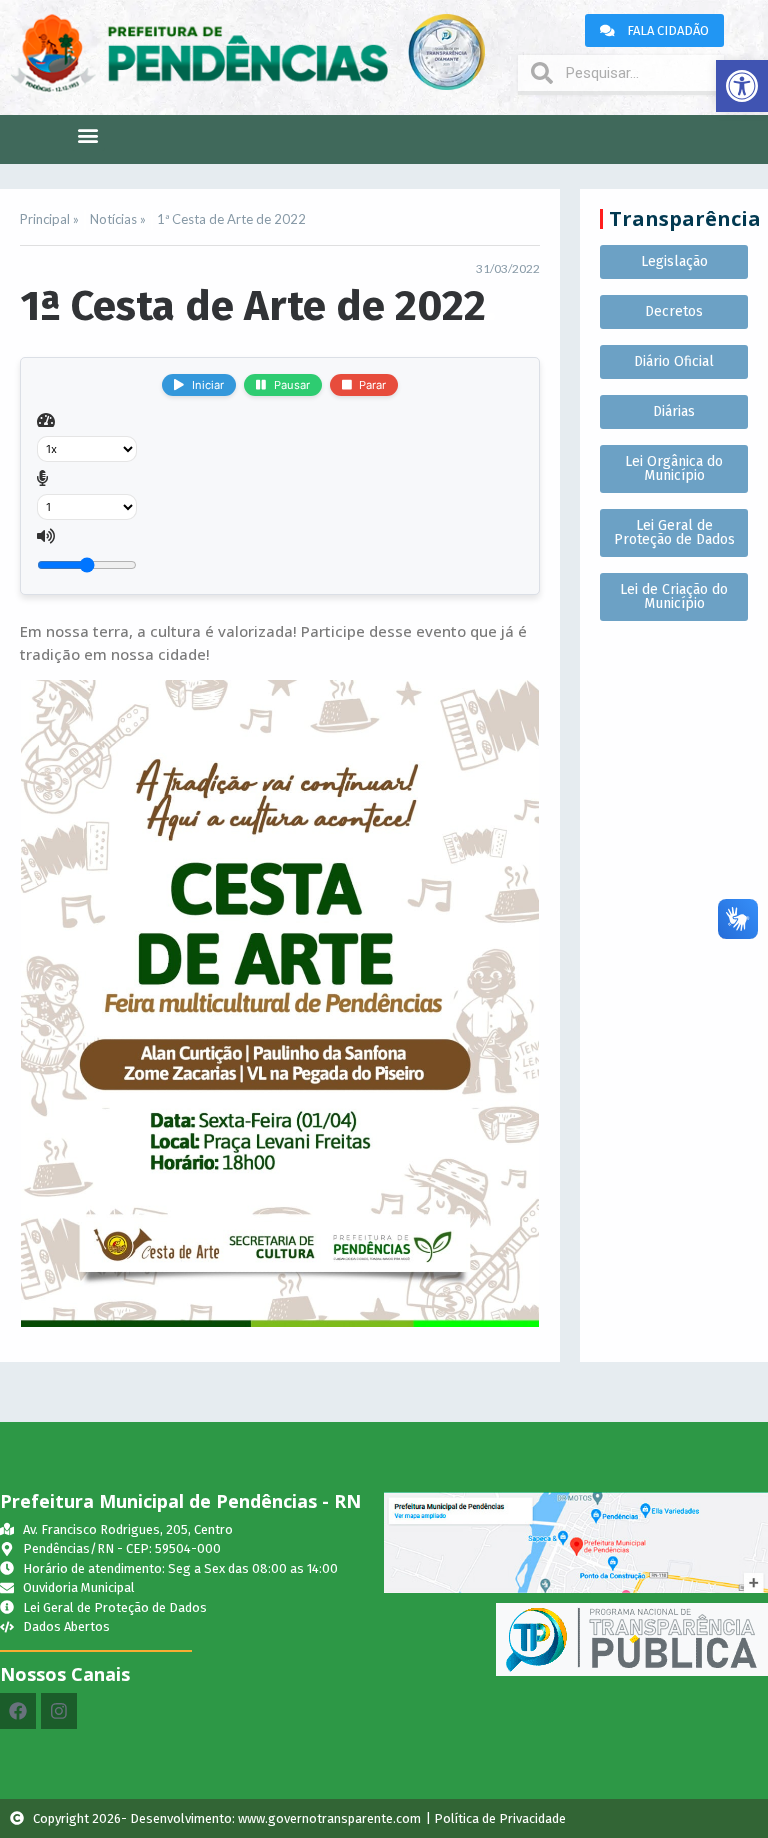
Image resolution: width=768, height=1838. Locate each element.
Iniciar (208, 385)
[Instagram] (59, 1711)
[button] (742, 86)
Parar (372, 385)
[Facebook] (18, 1711)
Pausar (292, 385)
